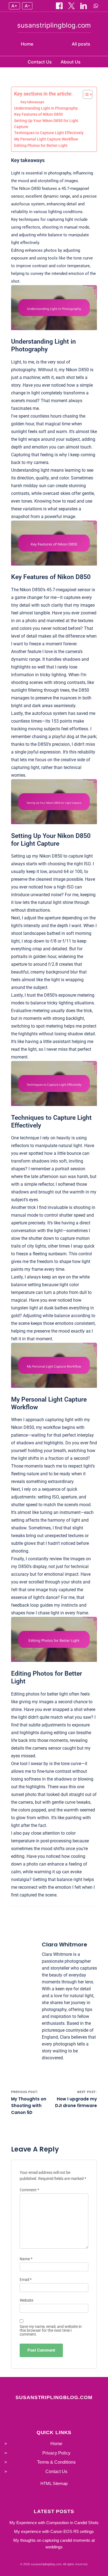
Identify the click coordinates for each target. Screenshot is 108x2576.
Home (27, 44)
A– (27, 6)
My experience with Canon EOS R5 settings (54, 2531)
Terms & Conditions (56, 2462)
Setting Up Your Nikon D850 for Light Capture (46, 124)
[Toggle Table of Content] (85, 94)
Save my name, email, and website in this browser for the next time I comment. (51, 2330)
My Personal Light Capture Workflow (46, 139)
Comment (29, 2190)
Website (26, 2300)
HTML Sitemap (54, 2483)
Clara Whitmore (65, 1944)
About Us (71, 62)
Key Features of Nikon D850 (38, 114)
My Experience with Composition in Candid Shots (54, 2523)
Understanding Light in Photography (46, 108)
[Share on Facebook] (60, 6)
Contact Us (40, 62)
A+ (14, 6)
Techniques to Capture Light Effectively (49, 133)
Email (26, 2280)
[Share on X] (72, 6)
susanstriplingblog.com (54, 25)
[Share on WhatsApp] (96, 6)
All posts (81, 44)
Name (26, 2259)
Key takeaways (32, 102)
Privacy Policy (56, 2453)
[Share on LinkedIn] (84, 6)
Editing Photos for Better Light (41, 145)
